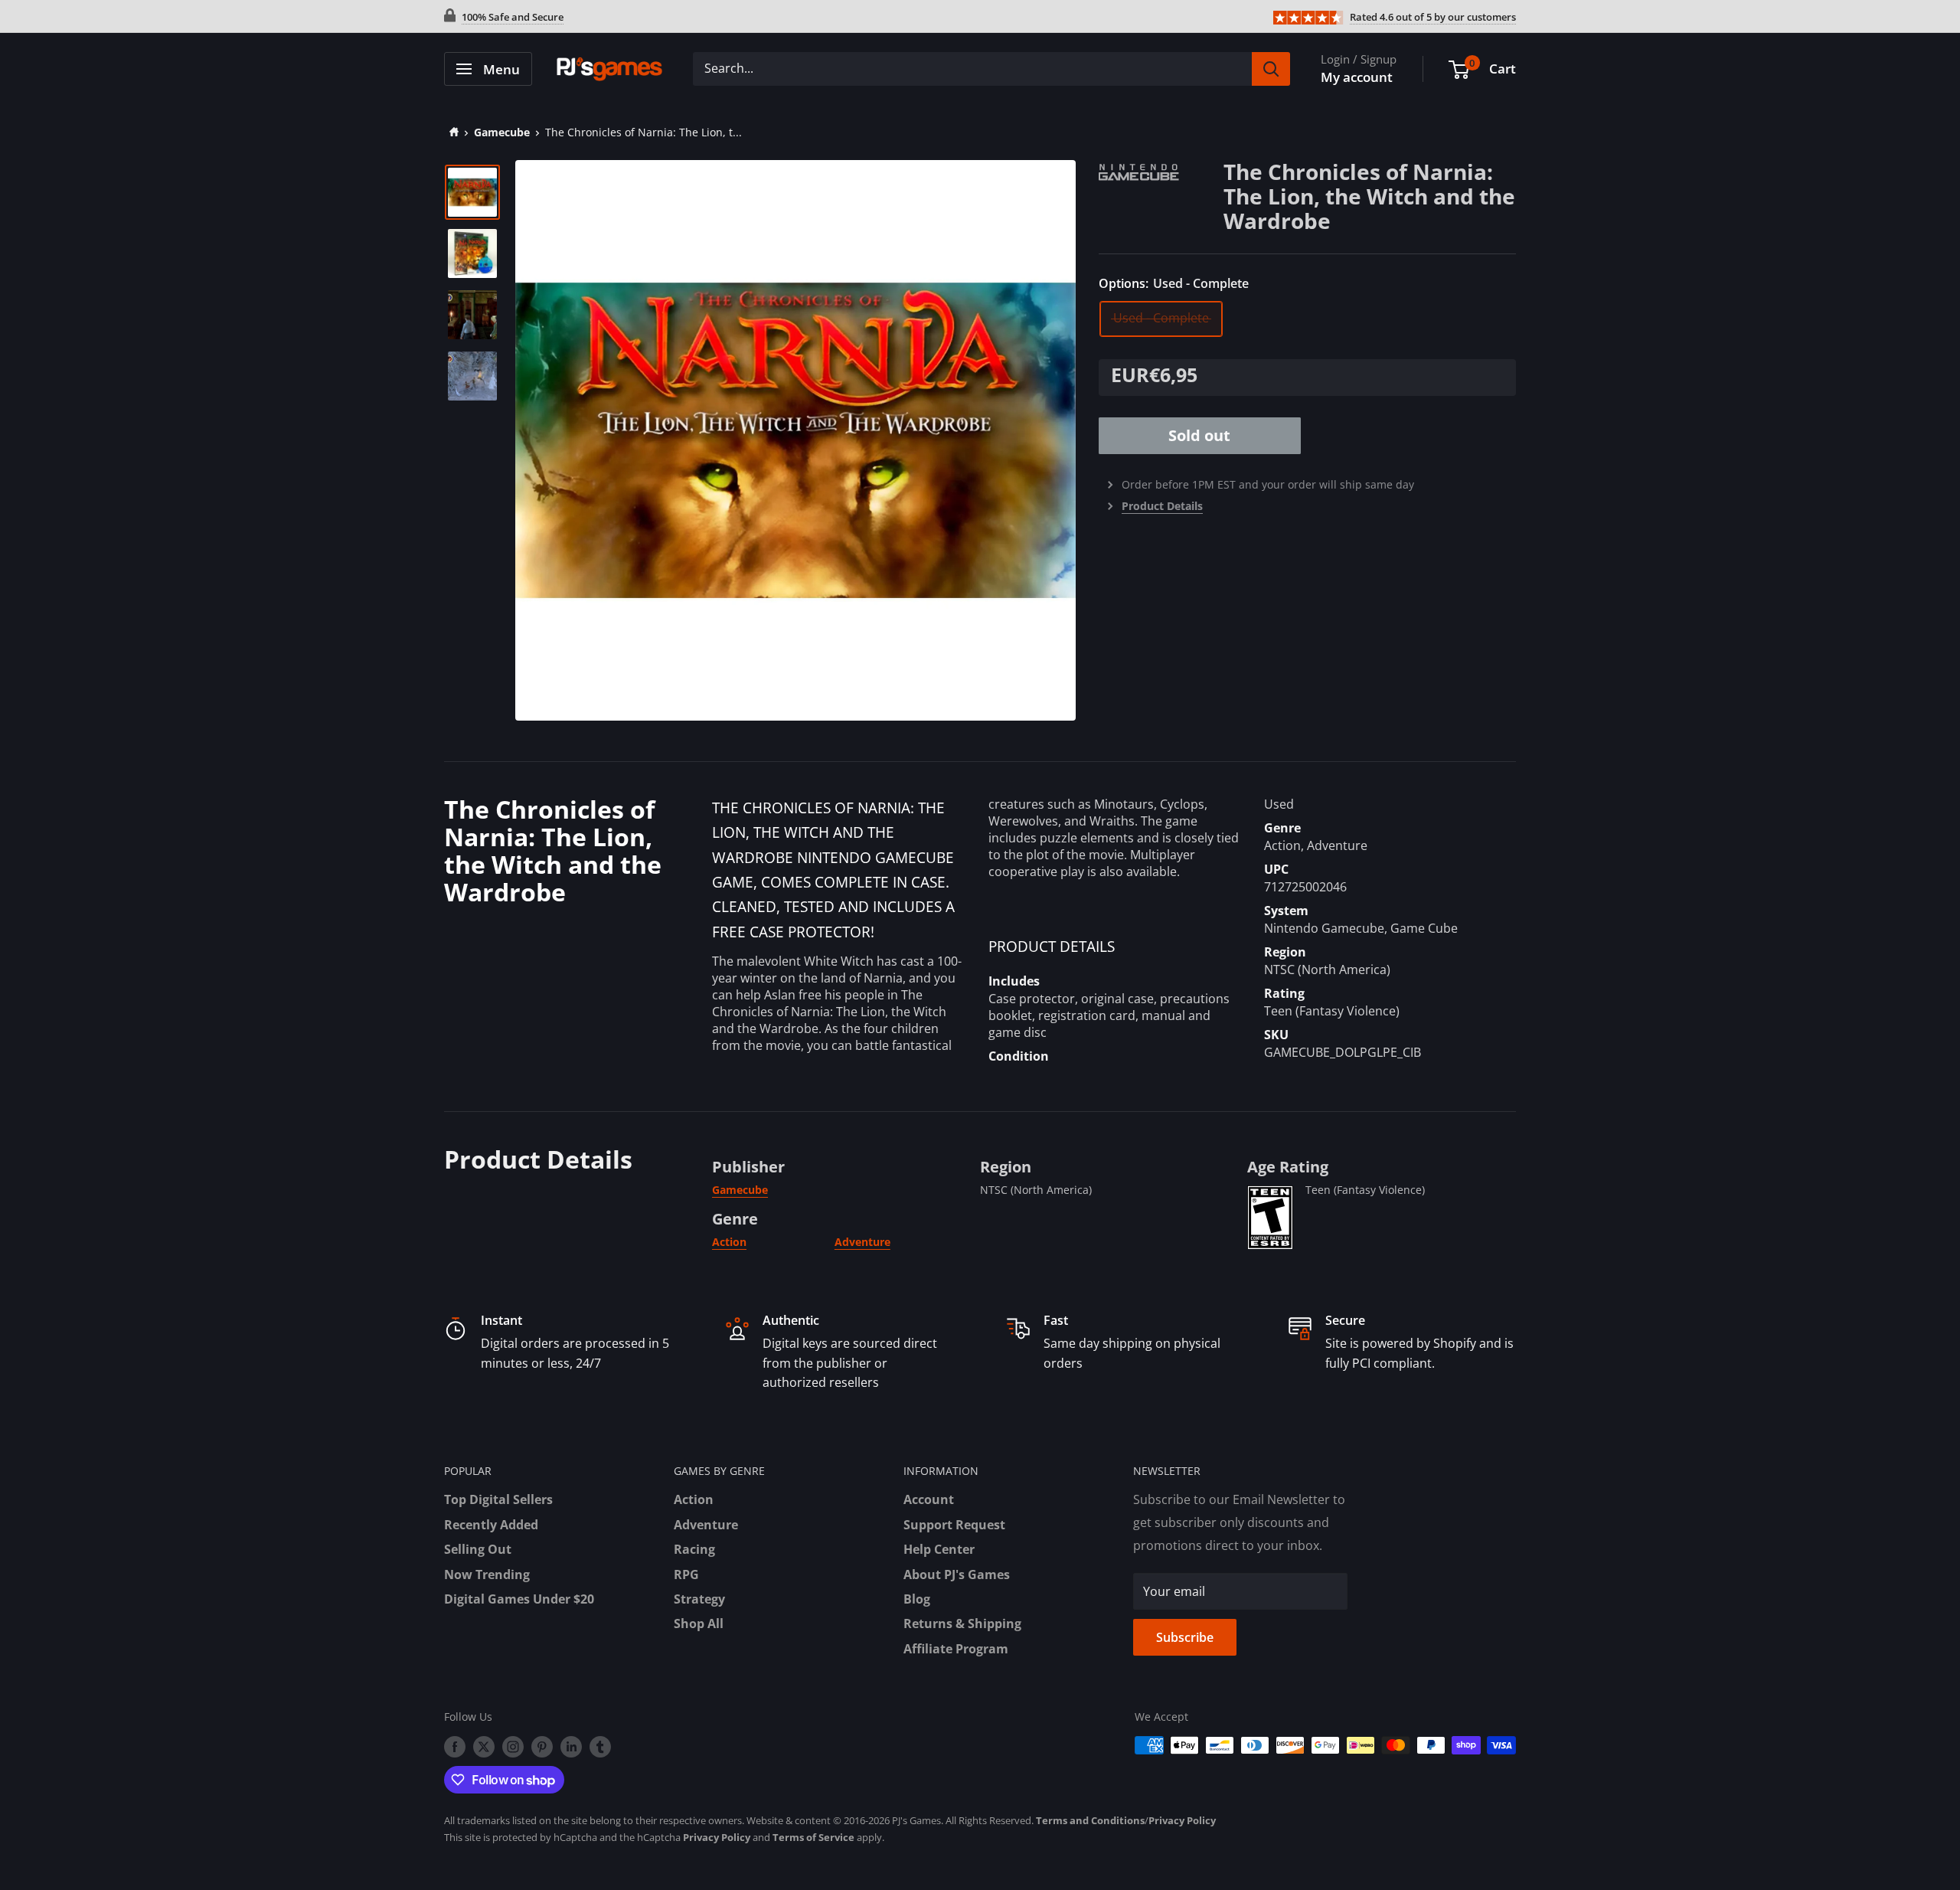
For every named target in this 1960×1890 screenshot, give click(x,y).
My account (1357, 77)
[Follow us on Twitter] (484, 1747)
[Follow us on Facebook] (455, 1747)
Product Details (1162, 506)
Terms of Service (813, 1837)
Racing (694, 1549)
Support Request (954, 1525)
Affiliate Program (956, 1649)
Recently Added (491, 1525)
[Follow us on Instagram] (513, 1747)
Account (929, 1499)
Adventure (862, 1242)
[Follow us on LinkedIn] (571, 1747)
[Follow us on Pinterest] (542, 1747)
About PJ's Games (957, 1574)
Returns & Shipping (962, 1624)
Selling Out (478, 1549)
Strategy (699, 1599)
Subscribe (1185, 1637)
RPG (686, 1574)
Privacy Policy (1182, 1820)
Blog (917, 1599)
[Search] (1271, 69)
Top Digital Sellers (498, 1499)
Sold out (1199, 435)
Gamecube (502, 132)
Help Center (939, 1549)
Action (729, 1242)
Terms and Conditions (1090, 1820)
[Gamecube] (1161, 170)
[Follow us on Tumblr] (600, 1747)
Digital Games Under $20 (519, 1599)
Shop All (699, 1624)
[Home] (451, 132)
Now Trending (487, 1574)
